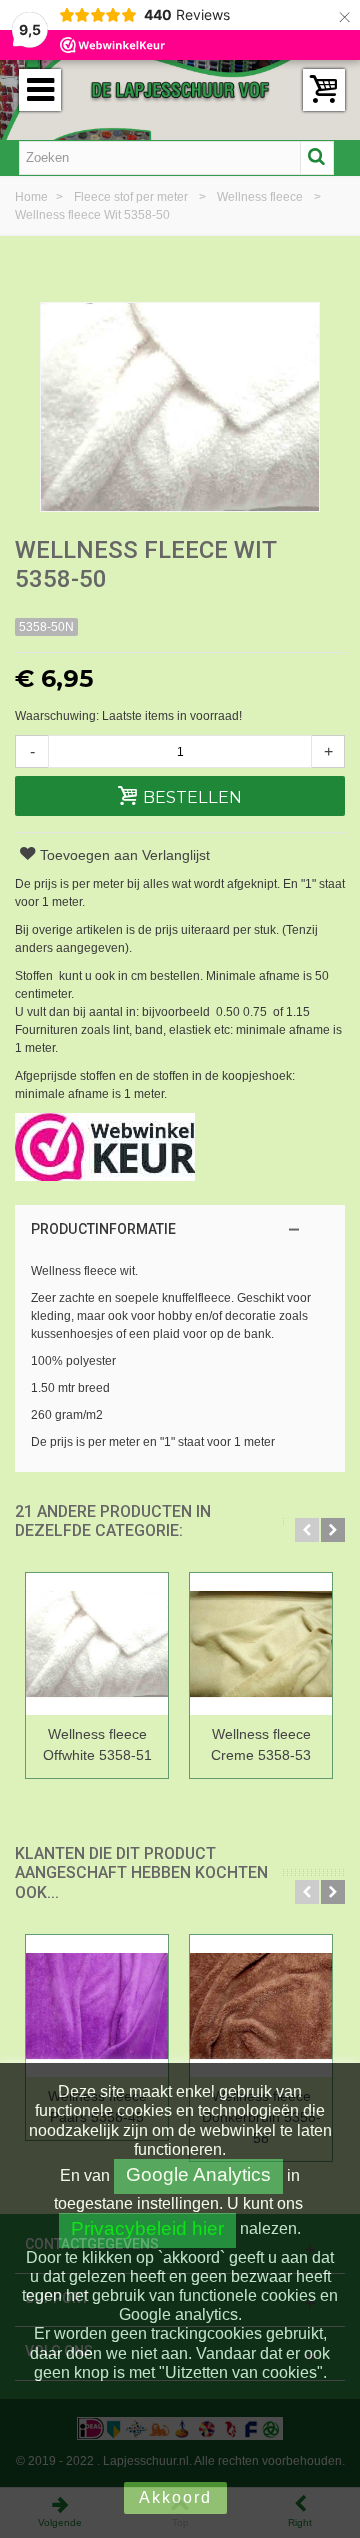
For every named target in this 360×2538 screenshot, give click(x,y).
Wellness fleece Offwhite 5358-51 (97, 1744)
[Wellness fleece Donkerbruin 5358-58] (261, 2007)
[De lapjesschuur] (180, 89)
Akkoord (175, 2497)
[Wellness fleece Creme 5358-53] (261, 1645)
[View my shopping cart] (324, 90)
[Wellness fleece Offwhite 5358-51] (97, 1645)
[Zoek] (317, 158)
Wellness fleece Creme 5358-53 (261, 1744)
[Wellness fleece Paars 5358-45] (97, 2007)
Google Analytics (198, 2174)
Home (33, 197)
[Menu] (40, 90)
